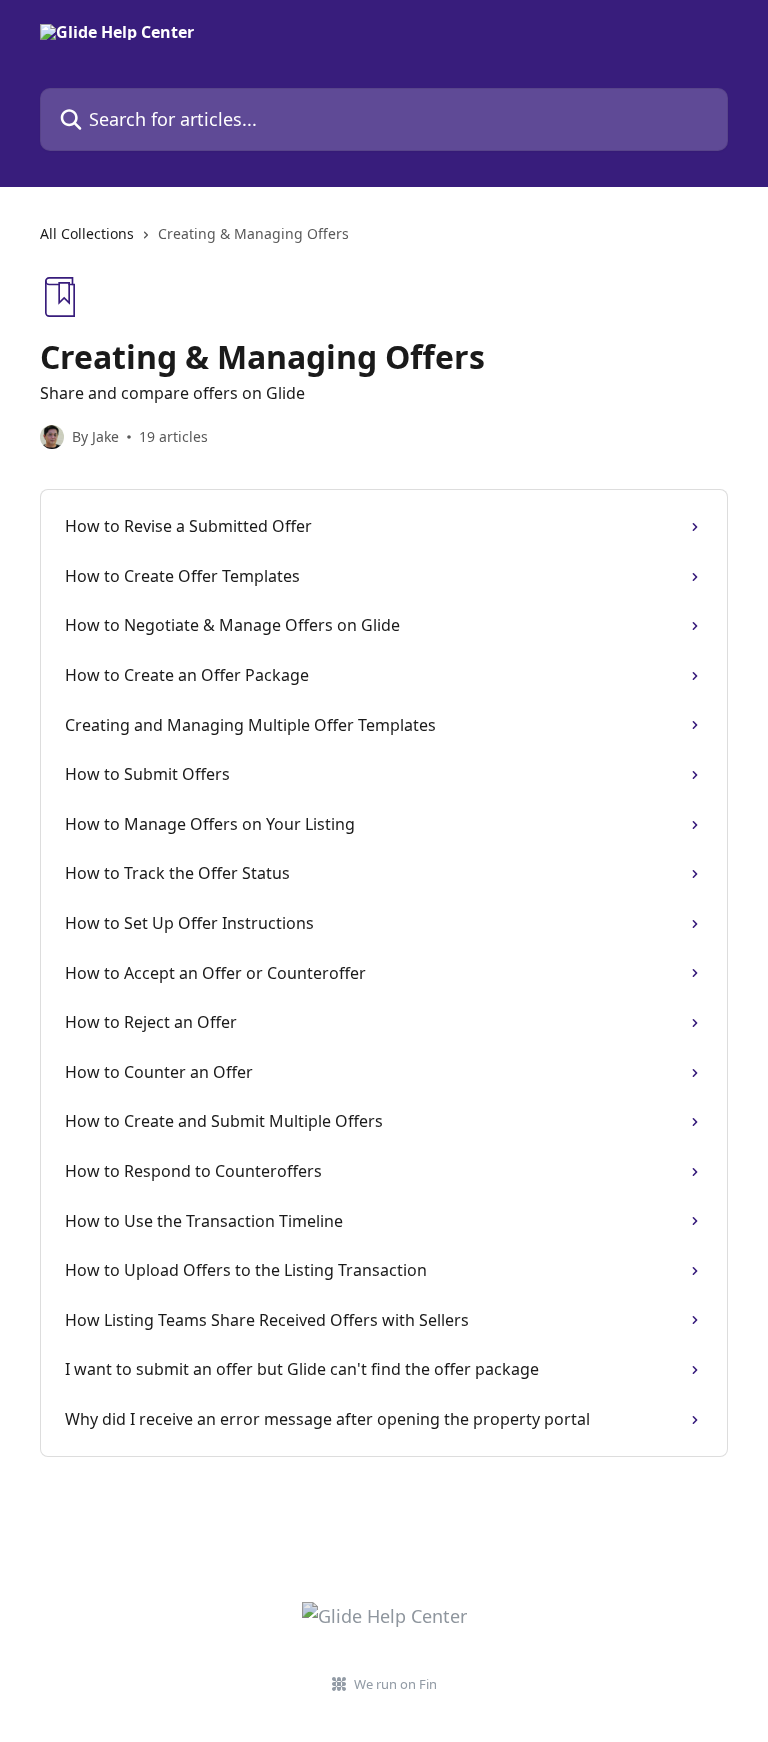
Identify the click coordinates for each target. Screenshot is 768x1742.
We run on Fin (395, 1684)
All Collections (87, 233)
